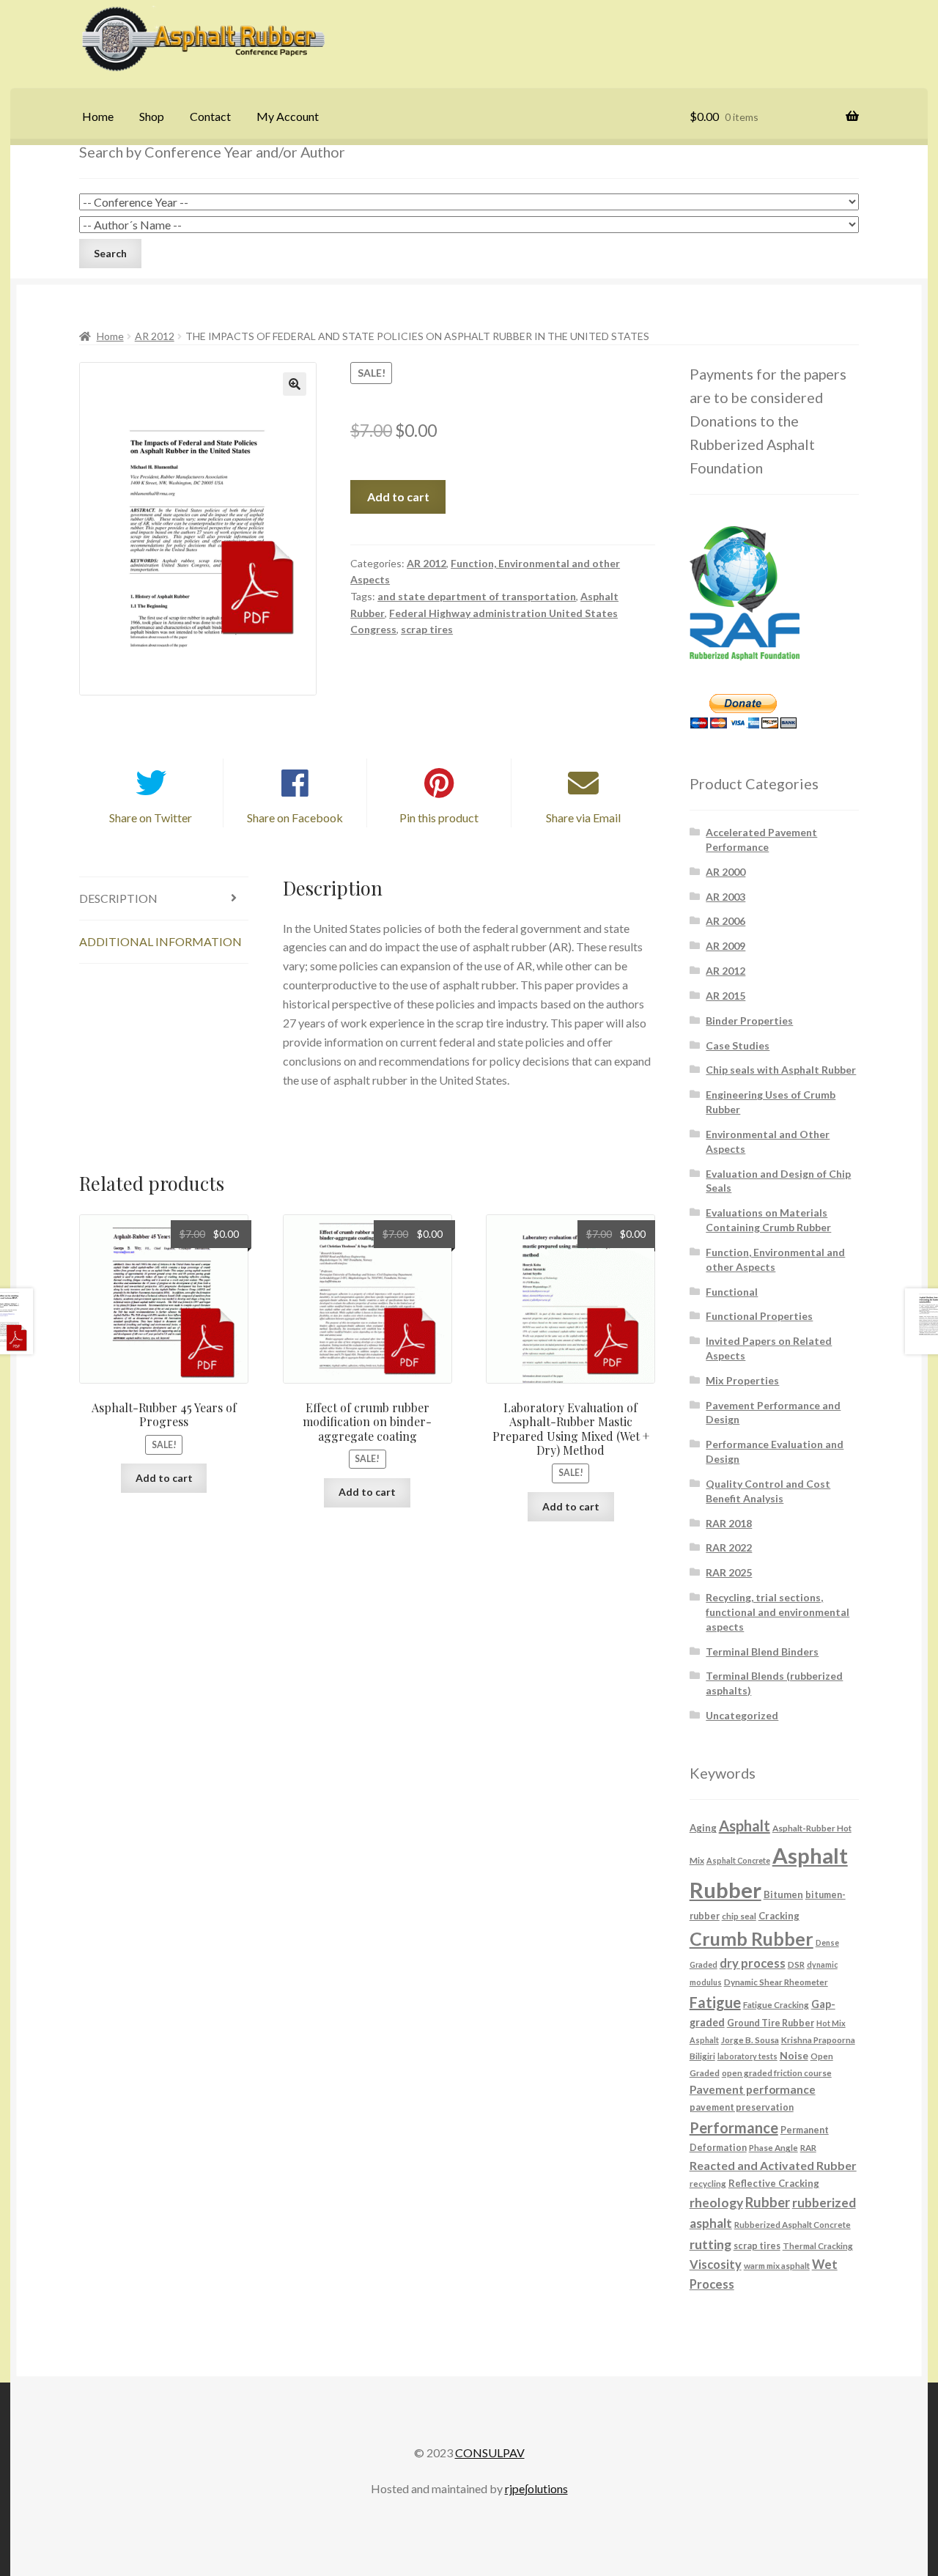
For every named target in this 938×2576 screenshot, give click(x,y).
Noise (794, 2055)
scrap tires (427, 629)
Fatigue (715, 2002)
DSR (796, 1964)
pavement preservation (742, 2107)
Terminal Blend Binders (762, 1651)
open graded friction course (777, 2073)
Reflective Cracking (774, 2183)
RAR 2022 (729, 1547)
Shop (152, 116)
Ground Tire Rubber (771, 2023)
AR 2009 (725, 946)
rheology (716, 2203)
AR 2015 (725, 996)
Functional (732, 1292)
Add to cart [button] (164, 1478)
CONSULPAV (490, 2453)
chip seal (739, 1916)
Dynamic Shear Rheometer (776, 1982)
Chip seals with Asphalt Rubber (781, 1070)
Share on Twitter (151, 818)
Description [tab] (118, 898)
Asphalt (745, 1826)
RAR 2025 (729, 1572)
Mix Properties (742, 1380)
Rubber (768, 2202)
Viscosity (716, 2264)
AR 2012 (155, 336)
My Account (288, 116)
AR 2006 (725, 921)
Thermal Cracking (818, 2245)
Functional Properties (759, 1316)
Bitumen (783, 1894)
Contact (210, 116)
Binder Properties (749, 1021)
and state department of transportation (477, 596)
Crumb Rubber (751, 1938)
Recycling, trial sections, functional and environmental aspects (778, 1612)
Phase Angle (773, 2147)
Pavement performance (753, 2089)
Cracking (779, 1916)
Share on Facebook (295, 818)
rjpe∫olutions (536, 2488)
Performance (734, 2127)
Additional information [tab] (160, 941)
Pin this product (439, 818)
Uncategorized (742, 1715)
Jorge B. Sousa (750, 2040)
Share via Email (583, 818)
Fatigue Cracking (776, 2004)
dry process (753, 1963)
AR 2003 (725, 897)
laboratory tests (747, 2056)
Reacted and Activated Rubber (773, 2165)
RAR (808, 2147)
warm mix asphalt (777, 2265)
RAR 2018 (729, 1523)
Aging (703, 1828)
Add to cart (398, 497)
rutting (710, 2244)
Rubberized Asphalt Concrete (793, 2224)
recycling (708, 2183)
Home (98, 116)
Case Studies (738, 1045)
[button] (295, 384)
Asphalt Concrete (738, 1860)
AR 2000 (725, 872)
